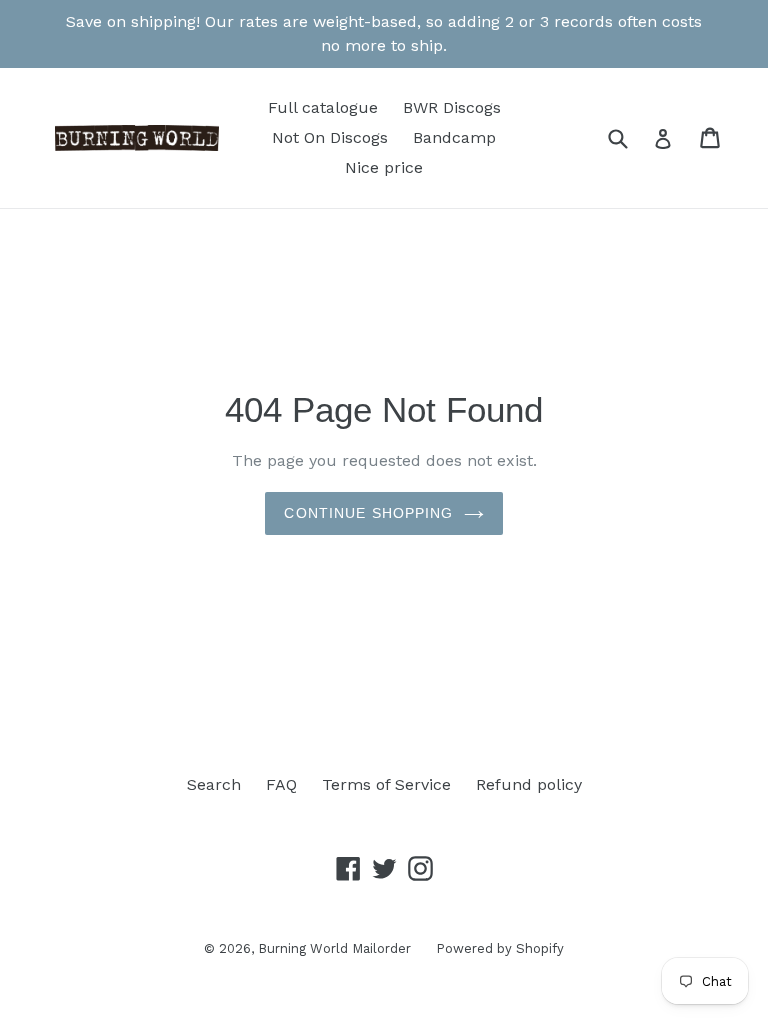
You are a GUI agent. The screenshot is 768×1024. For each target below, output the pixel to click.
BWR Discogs (452, 107)
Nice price (384, 167)
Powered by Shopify (500, 948)
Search (214, 784)
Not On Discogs (330, 137)
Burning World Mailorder (334, 948)
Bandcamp (454, 137)
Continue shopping (368, 513)
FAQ (281, 784)
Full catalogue (323, 107)
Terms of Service (386, 784)
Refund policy (529, 784)
